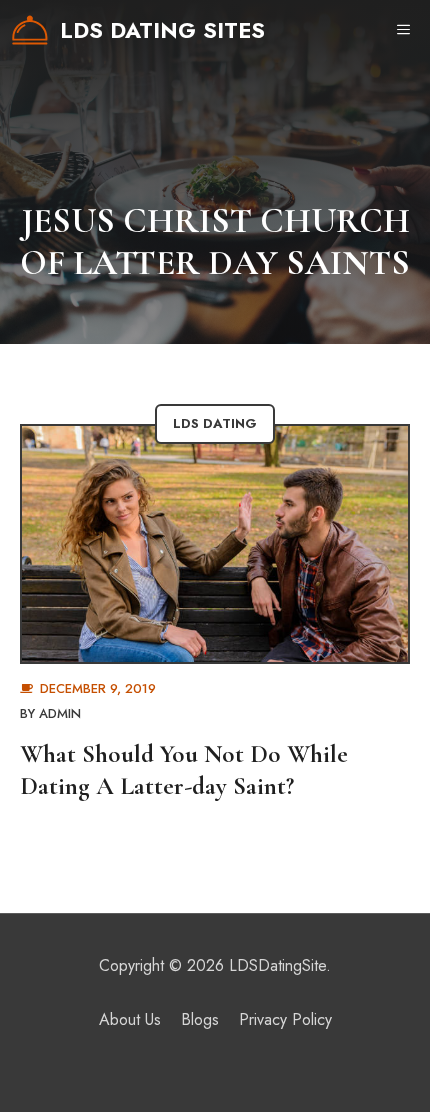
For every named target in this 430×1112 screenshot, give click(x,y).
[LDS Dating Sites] (30, 30)
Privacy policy (285, 1019)
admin (60, 713)
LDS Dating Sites (162, 30)
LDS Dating (215, 423)
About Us (130, 1019)
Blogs (200, 1019)
